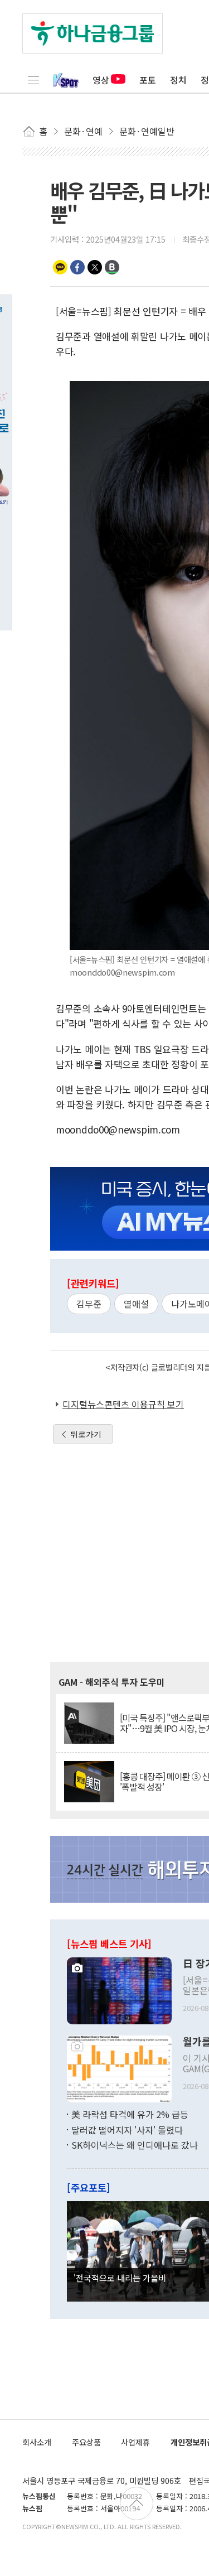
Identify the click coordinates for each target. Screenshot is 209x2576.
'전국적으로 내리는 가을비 (120, 2278)
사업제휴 (135, 2442)
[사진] (119, 1990)
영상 (101, 80)
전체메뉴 (33, 80)
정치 (178, 80)
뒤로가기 (86, 1434)
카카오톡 (60, 267)
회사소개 (37, 2442)
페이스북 (77, 267)
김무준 (89, 1304)
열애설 (136, 1304)
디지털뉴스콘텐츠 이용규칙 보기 (123, 1404)
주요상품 (86, 2442)
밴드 (112, 267)
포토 (148, 80)
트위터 (95, 267)
